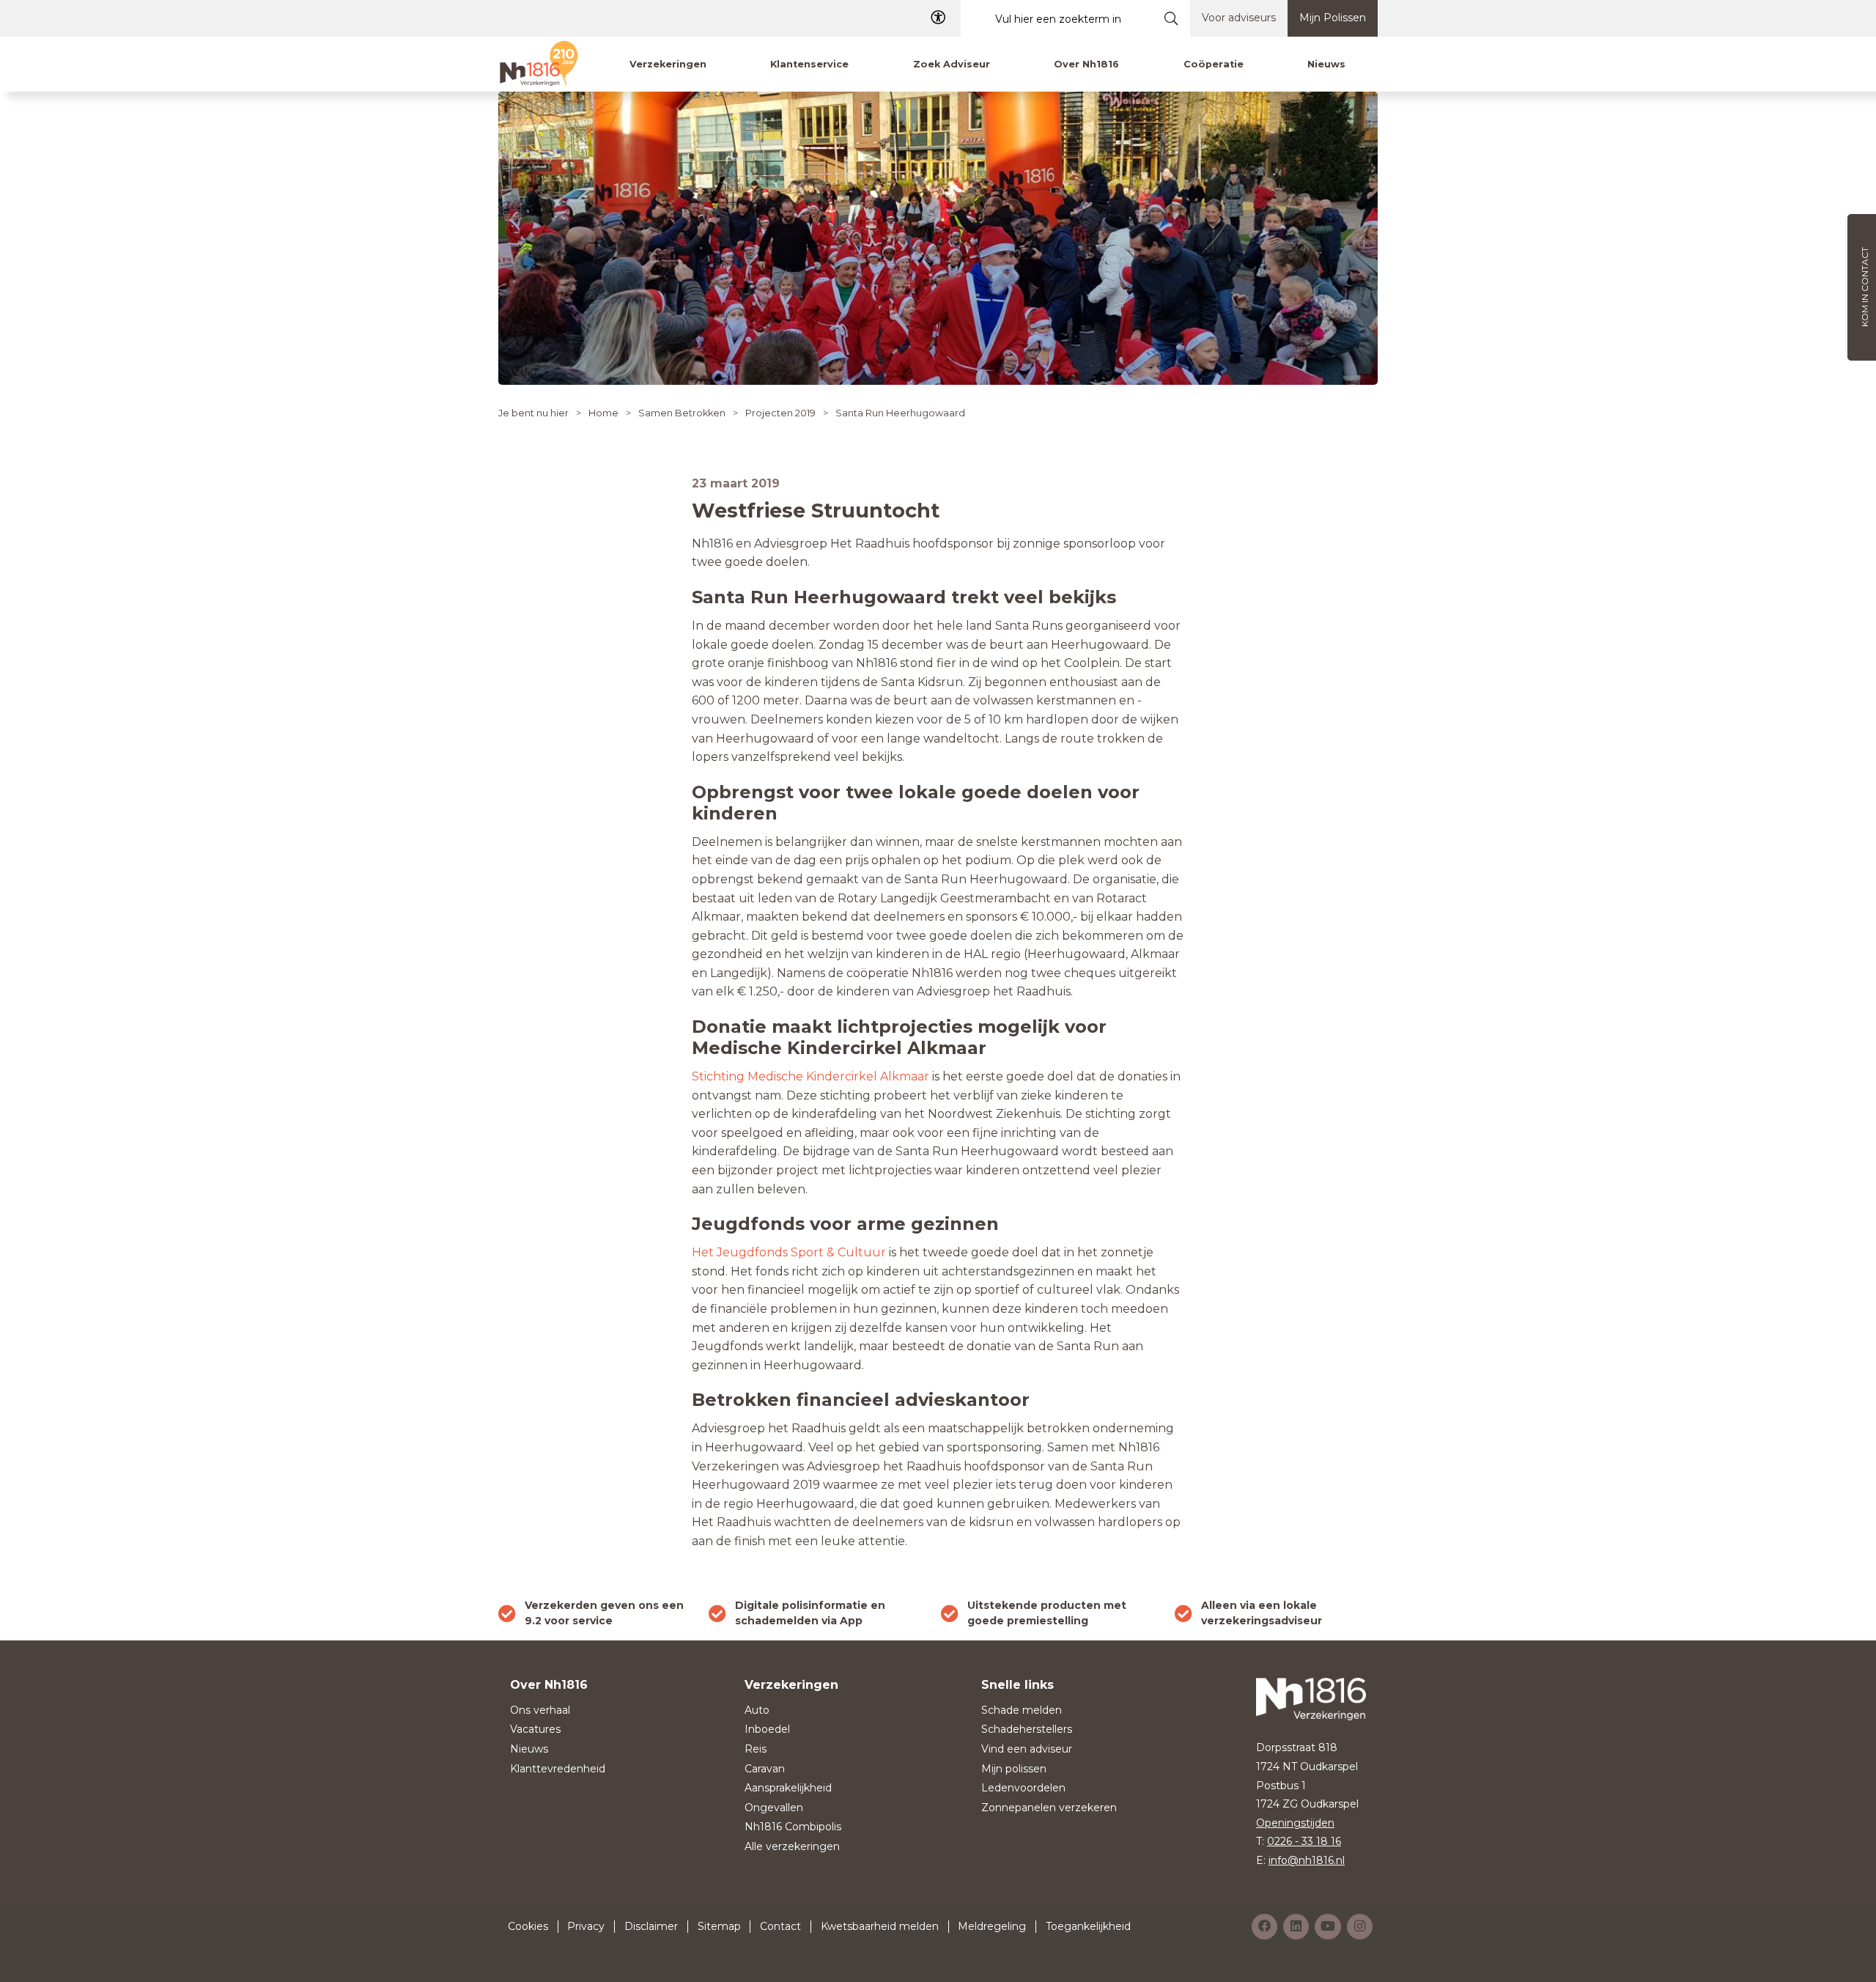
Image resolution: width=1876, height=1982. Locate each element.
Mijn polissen (1014, 1769)
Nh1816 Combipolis (793, 1827)
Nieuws (529, 1749)
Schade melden (1022, 1710)
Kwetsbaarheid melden (880, 1926)
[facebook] (1264, 1927)
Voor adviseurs (1239, 18)
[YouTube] (1328, 1927)
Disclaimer (651, 1926)
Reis (756, 1749)
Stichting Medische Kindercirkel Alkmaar (810, 1076)
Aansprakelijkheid (788, 1788)
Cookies (528, 1926)
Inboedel (767, 1729)
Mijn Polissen (1333, 18)
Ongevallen (774, 1808)
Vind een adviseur (1027, 1749)
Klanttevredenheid (558, 1769)
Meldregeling (992, 1926)
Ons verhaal (540, 1710)
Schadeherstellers (1027, 1729)
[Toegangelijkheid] (938, 18)
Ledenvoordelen (1023, 1788)
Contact (780, 1926)
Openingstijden (1295, 1823)
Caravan (765, 1769)
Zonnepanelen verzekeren (1049, 1808)
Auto (757, 1710)
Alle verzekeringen (792, 1846)
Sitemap (719, 1926)
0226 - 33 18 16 (1304, 1841)
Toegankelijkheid (1088, 1926)
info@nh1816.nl (1307, 1860)
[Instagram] (1360, 1927)
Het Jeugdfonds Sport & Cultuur (789, 1252)
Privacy (586, 1926)
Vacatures (535, 1729)
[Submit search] (1171, 18)
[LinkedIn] (1296, 1927)
